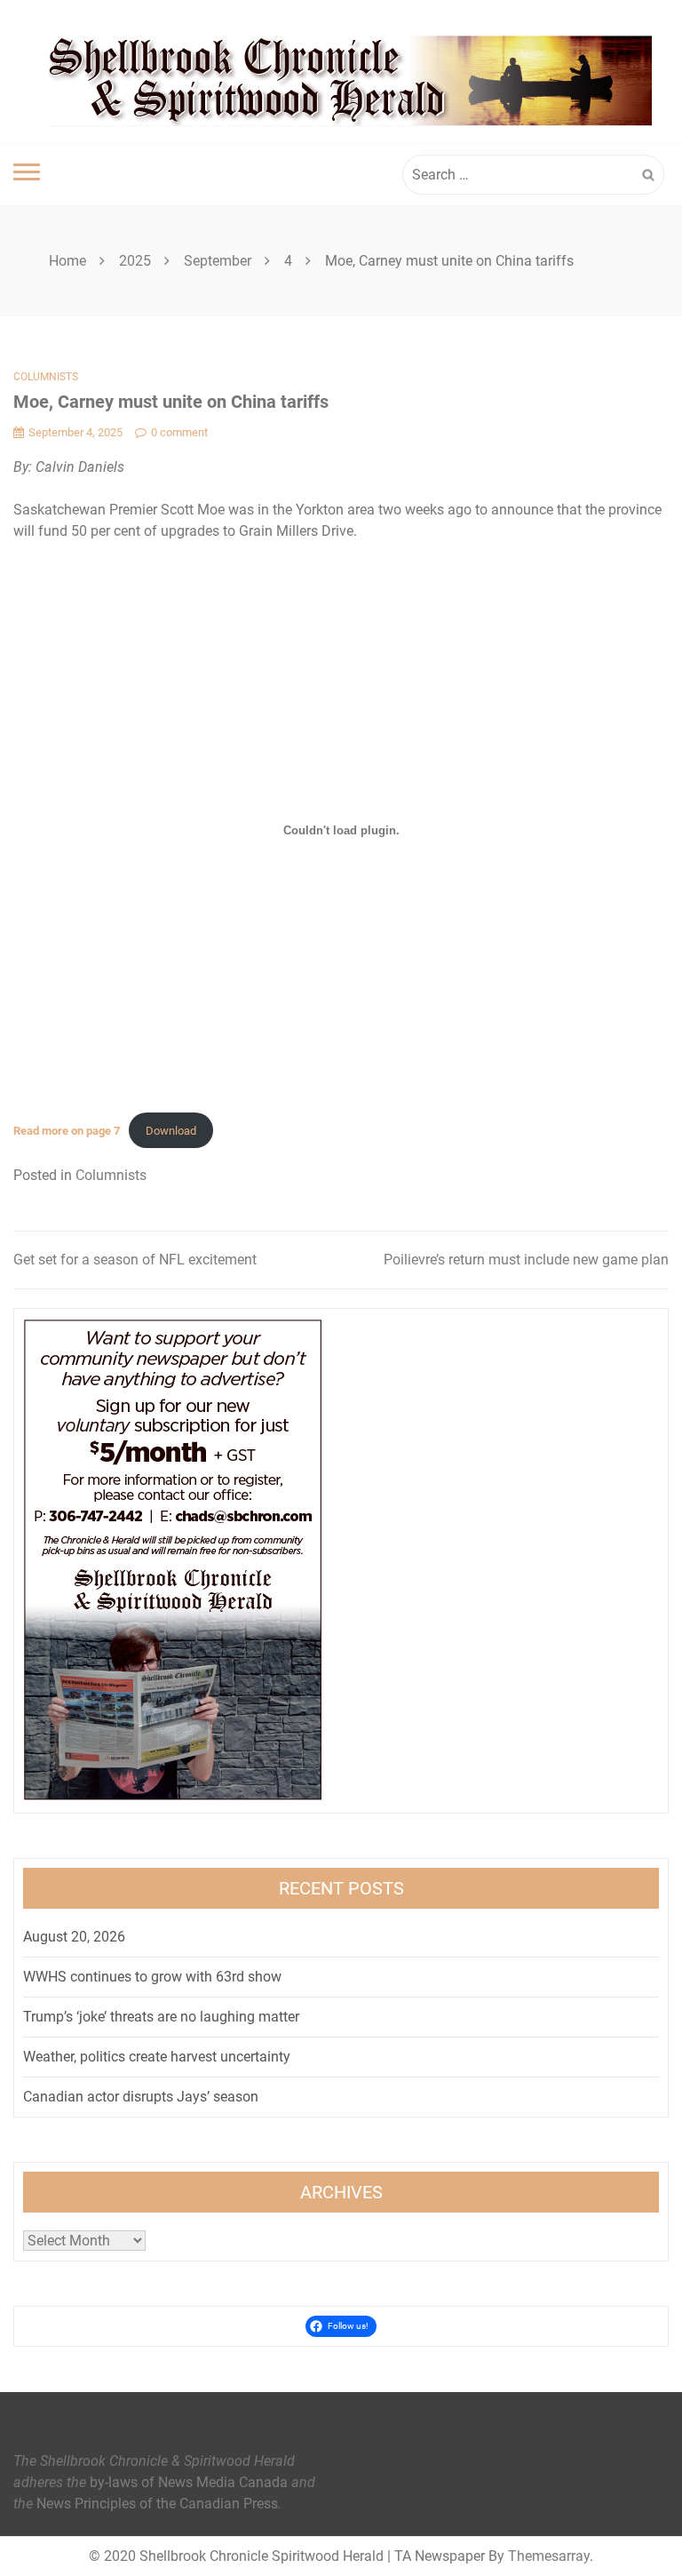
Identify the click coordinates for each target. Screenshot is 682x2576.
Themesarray (549, 2556)
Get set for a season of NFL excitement (135, 1260)
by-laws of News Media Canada (189, 2482)
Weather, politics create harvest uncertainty (157, 2057)
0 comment (179, 432)
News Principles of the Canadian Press (157, 2504)
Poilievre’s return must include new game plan (526, 1260)
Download (171, 1131)
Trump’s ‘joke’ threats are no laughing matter (161, 2017)
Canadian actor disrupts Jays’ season (141, 2097)
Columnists (46, 377)
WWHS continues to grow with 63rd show (152, 1977)
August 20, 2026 (74, 1937)
